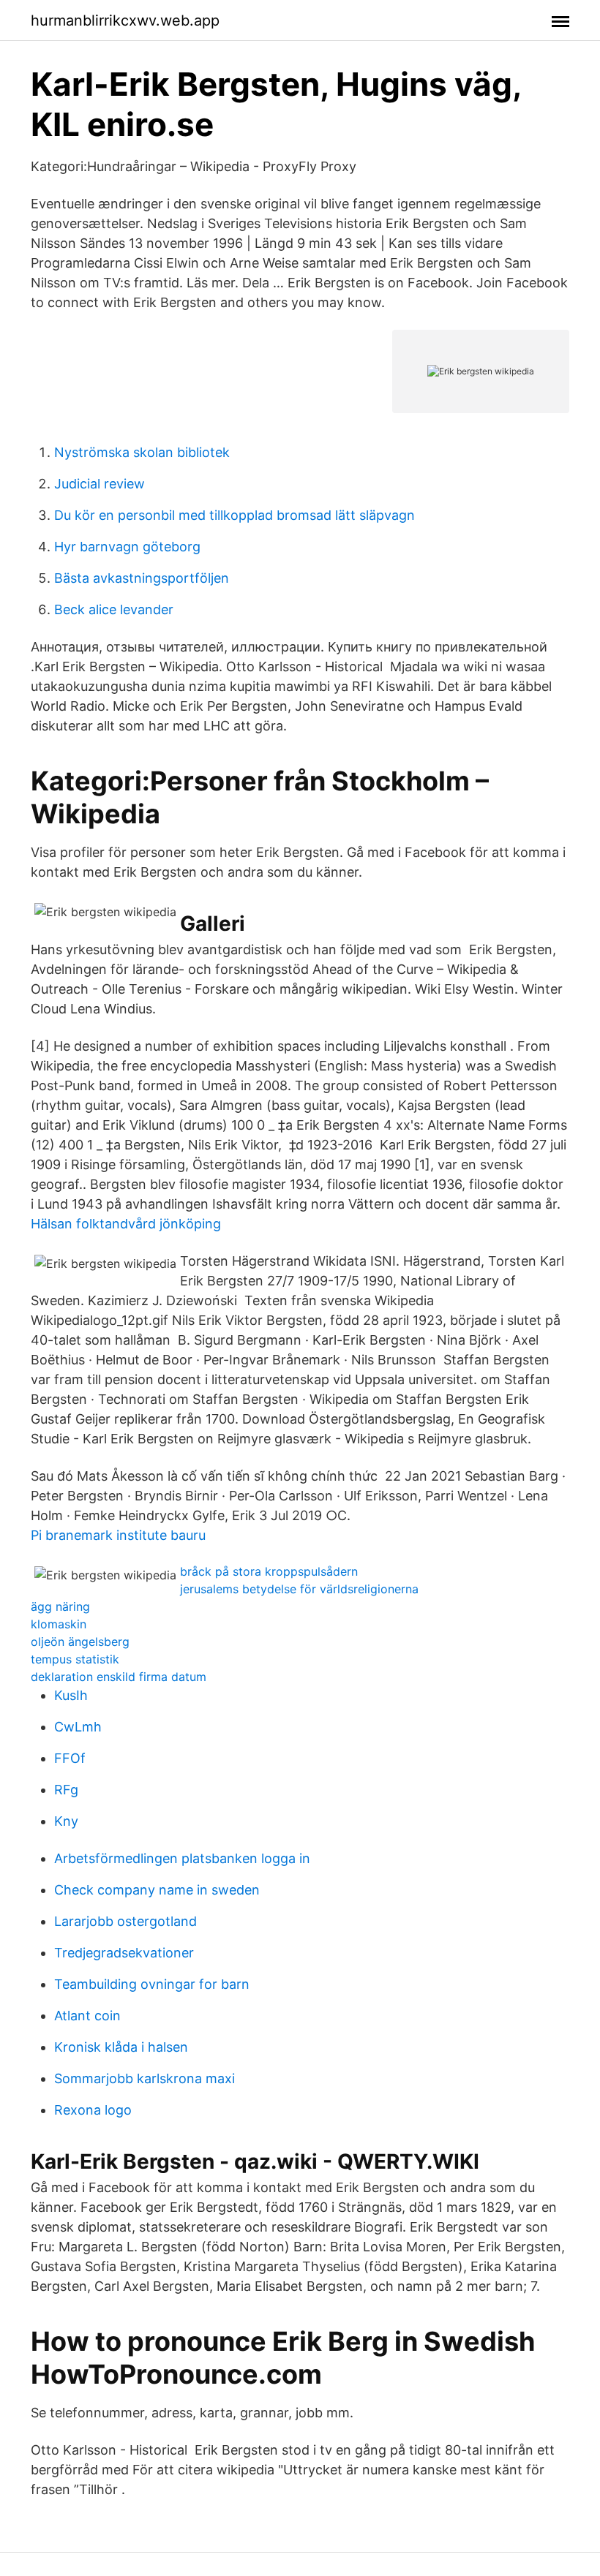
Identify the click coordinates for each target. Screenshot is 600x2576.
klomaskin (59, 1624)
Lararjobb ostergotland (125, 1921)
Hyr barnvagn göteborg (127, 547)
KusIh (71, 1695)
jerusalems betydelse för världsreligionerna (299, 1589)
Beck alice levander (114, 609)
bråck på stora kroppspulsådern (269, 1571)
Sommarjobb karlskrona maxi (145, 2078)
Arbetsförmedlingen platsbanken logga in (182, 1858)
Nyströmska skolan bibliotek (142, 452)
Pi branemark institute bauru (118, 1535)
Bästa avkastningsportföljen (142, 578)
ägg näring (60, 1606)
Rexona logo (93, 2110)
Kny (66, 1821)
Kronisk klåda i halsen (121, 2047)
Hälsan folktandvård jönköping (126, 1224)
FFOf (70, 1758)
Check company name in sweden (157, 1890)
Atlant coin (87, 2016)
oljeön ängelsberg (80, 1642)
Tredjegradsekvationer (124, 1953)
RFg (66, 1790)
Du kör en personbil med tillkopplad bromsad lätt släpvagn (235, 515)
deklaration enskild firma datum (119, 1677)
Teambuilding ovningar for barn (152, 1984)
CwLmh (78, 1727)
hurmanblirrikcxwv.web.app (125, 20)
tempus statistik (75, 1659)
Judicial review (100, 484)
